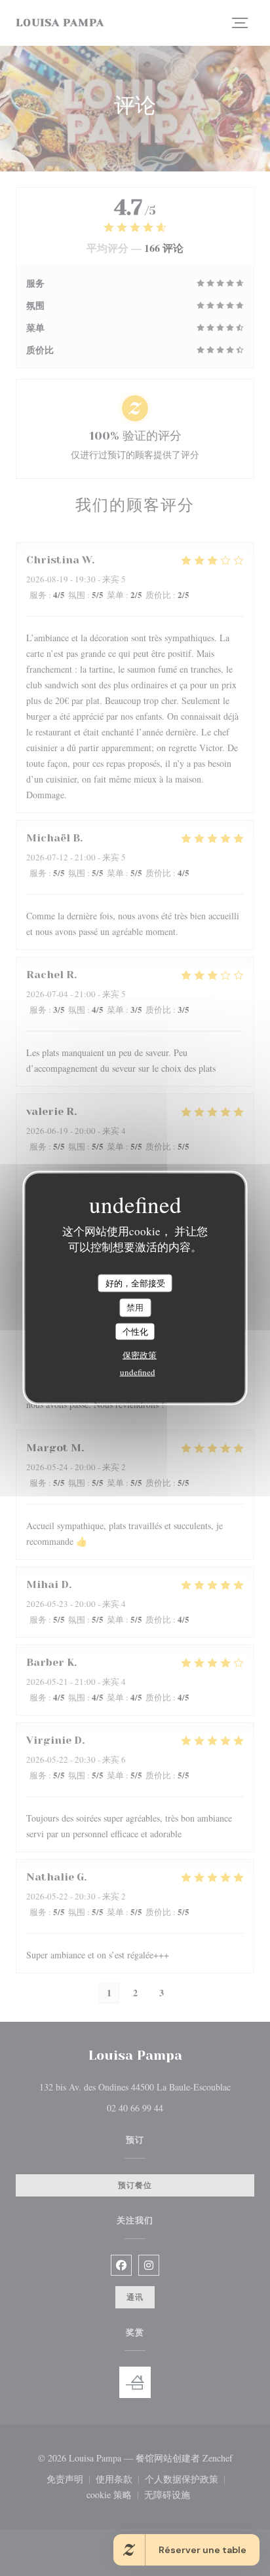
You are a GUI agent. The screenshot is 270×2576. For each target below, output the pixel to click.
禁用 (135, 1307)
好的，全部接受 (135, 1282)
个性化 (135, 1331)
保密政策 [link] (140, 1355)
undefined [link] (138, 1372)
